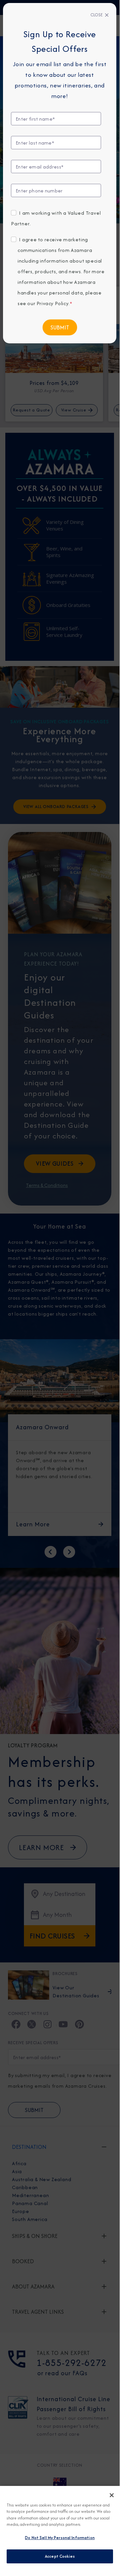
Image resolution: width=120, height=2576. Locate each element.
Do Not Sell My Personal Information (60, 2538)
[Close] (112, 2495)
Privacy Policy (53, 303)
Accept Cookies (60, 2556)
